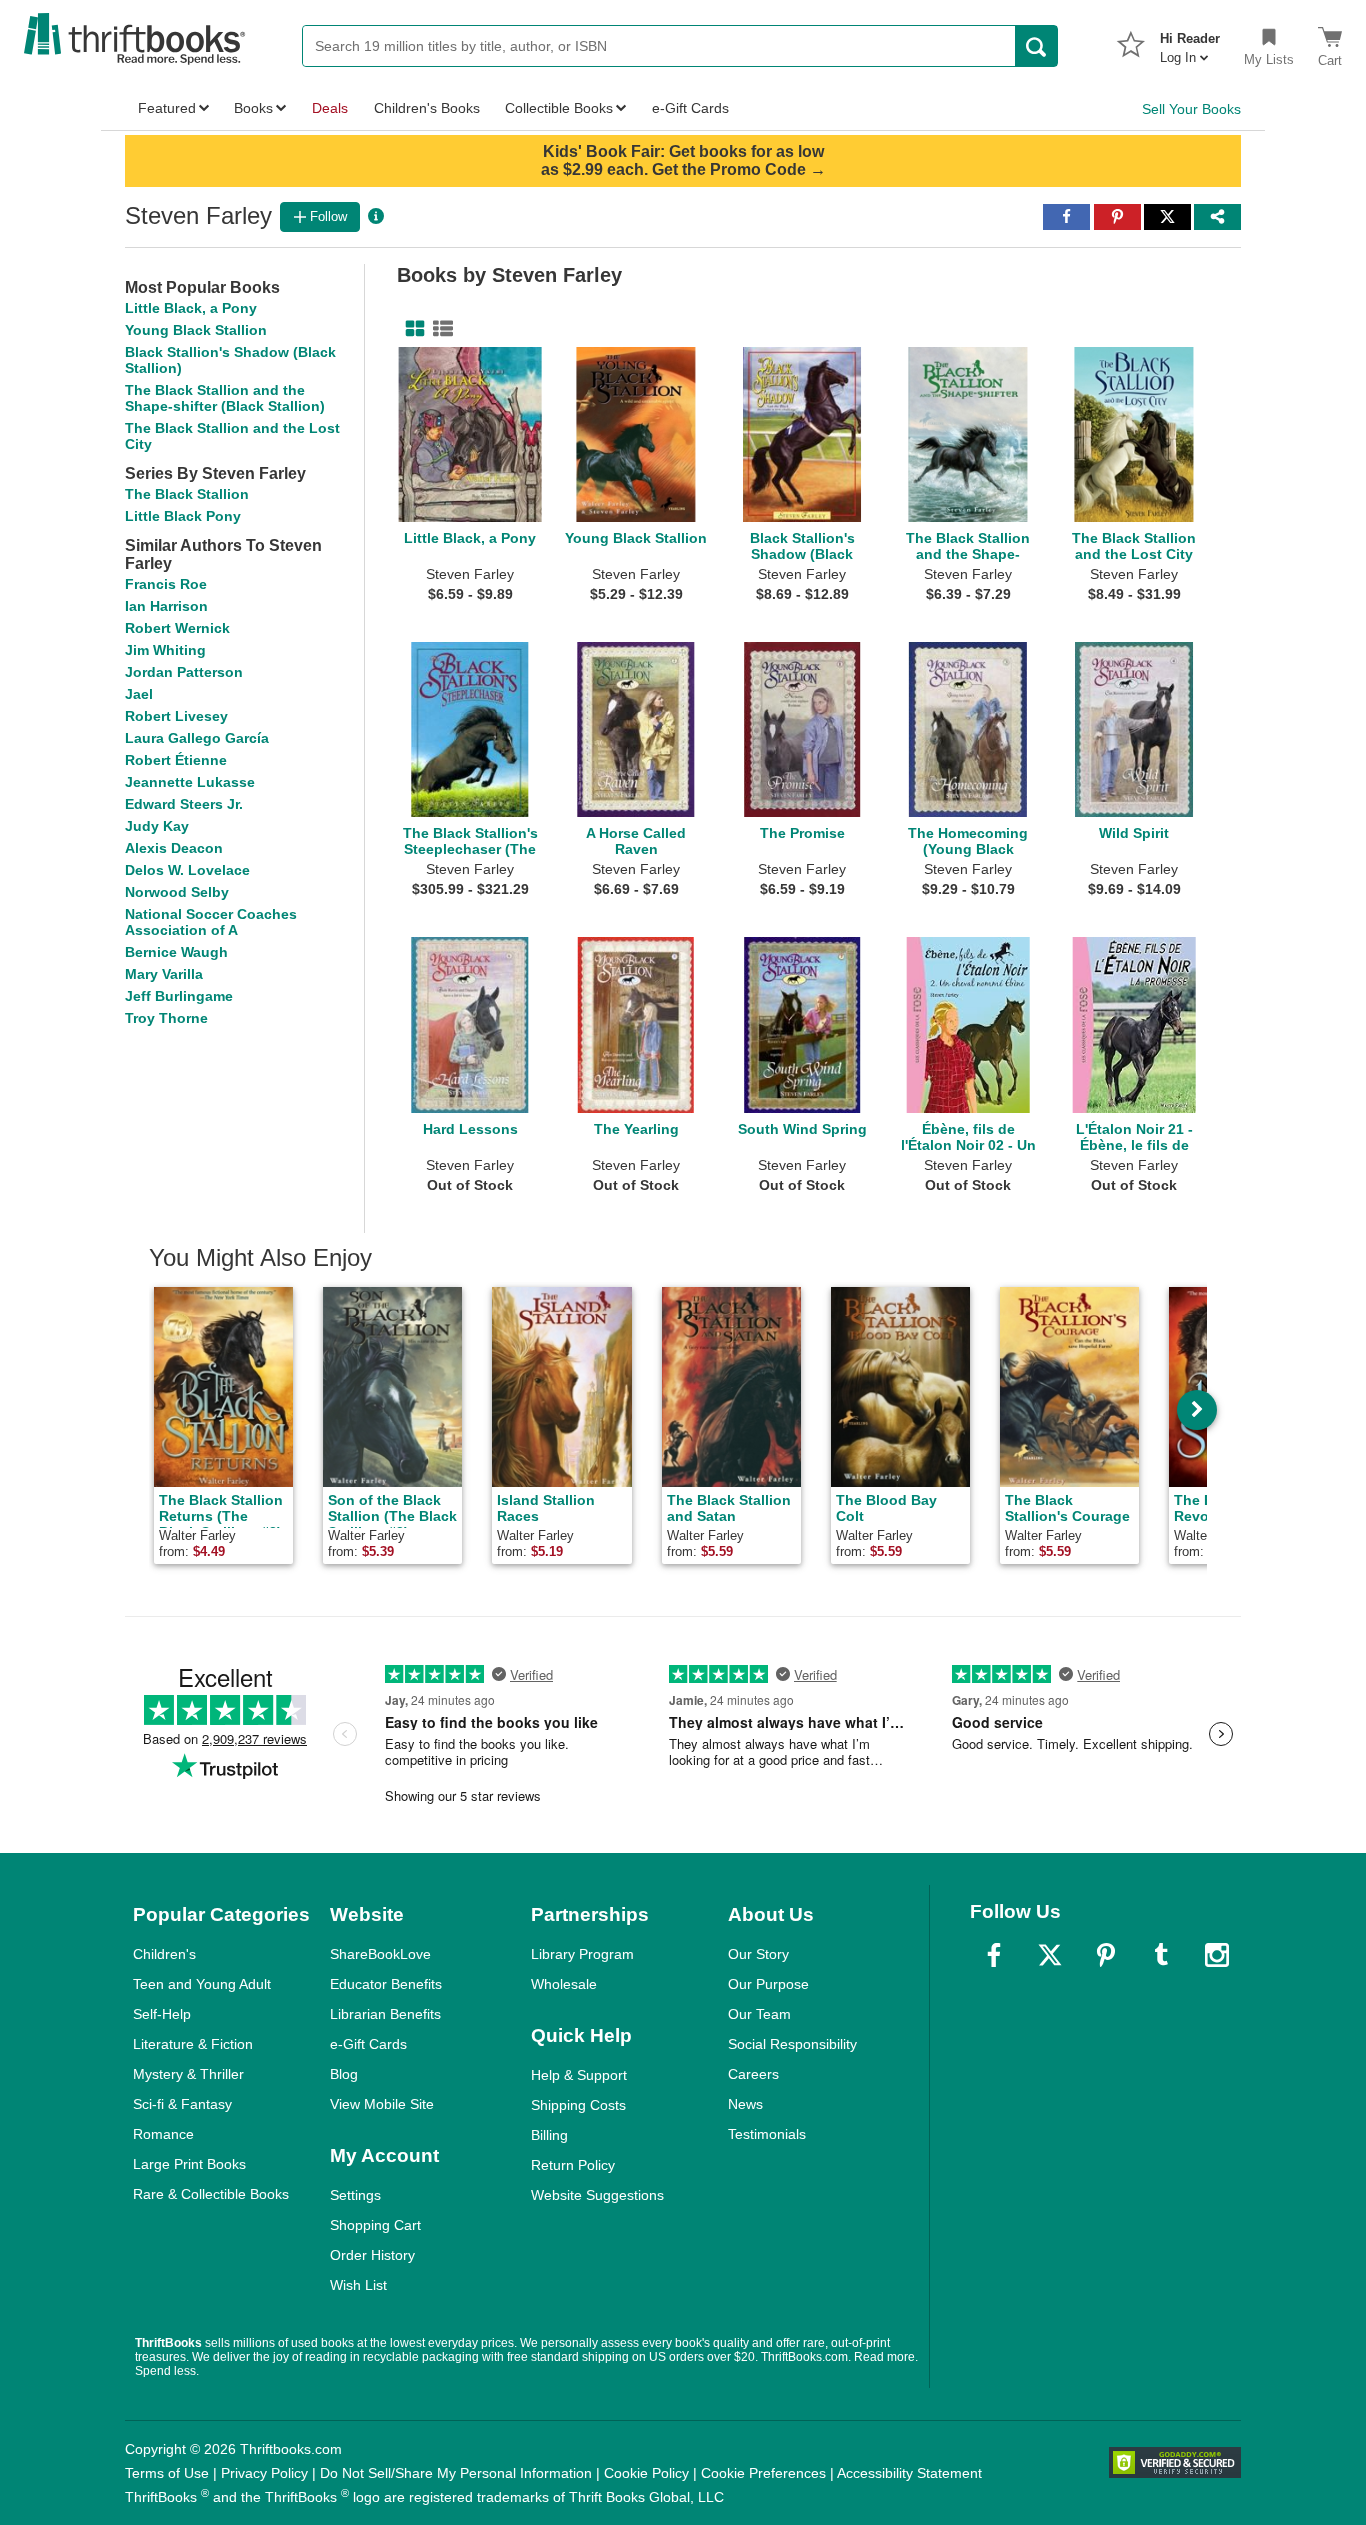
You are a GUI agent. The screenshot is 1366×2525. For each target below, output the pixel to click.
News (745, 2104)
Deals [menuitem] (330, 108)
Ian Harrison (166, 606)
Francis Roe (166, 584)
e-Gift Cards (368, 2044)
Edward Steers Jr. (184, 804)
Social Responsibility (792, 2044)
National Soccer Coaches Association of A (211, 922)
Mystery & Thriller (188, 2074)
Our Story (758, 1954)
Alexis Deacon (174, 848)
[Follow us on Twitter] (1050, 1955)
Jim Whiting (165, 650)
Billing (549, 2135)
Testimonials (767, 2134)
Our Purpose (768, 1984)
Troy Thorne (166, 1018)
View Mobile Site (382, 2104)
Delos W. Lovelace (187, 870)
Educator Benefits (386, 1984)
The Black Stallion (187, 494)
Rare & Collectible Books (211, 2194)
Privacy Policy (264, 2473)
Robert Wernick (177, 628)
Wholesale (564, 1984)
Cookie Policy (646, 2473)
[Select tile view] (439, 329)
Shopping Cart (375, 2225)
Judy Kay (157, 826)
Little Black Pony (183, 516)
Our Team (759, 2014)
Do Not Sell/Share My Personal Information (456, 2473)
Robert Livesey (176, 716)
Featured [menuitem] (167, 108)
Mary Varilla (164, 974)
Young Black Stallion (196, 330)
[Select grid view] (411, 329)
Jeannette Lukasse (190, 782)
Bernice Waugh (176, 952)
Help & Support (579, 2075)
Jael (139, 694)
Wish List (358, 2285)
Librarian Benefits (385, 2014)
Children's (164, 1954)
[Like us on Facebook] (994, 1955)
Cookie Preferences (763, 2473)
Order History (372, 2255)
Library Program (582, 1954)
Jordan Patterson (184, 672)
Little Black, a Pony (191, 308)
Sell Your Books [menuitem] (1191, 109)
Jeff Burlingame (179, 996)
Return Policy (573, 2165)
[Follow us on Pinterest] (1106, 1955)
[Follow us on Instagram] (1217, 1955)
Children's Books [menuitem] (427, 108)
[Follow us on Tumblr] (1161, 1955)
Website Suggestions (597, 2195)
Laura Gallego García (197, 738)
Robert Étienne (176, 760)
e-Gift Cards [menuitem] (690, 108)
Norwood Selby (177, 892)
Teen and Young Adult (202, 1984)
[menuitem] (1190, 42)
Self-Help (162, 2014)
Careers (753, 2074)
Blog (344, 2074)
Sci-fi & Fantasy (182, 2104)
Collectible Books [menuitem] (559, 108)
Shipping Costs (578, 2105)
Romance (163, 2134)
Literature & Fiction (193, 2044)
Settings (355, 2195)
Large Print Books (189, 2164)
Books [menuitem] (253, 108)
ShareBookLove (380, 1954)
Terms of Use (167, 2473)
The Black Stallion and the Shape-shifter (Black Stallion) (225, 398)
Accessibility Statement (909, 2473)
